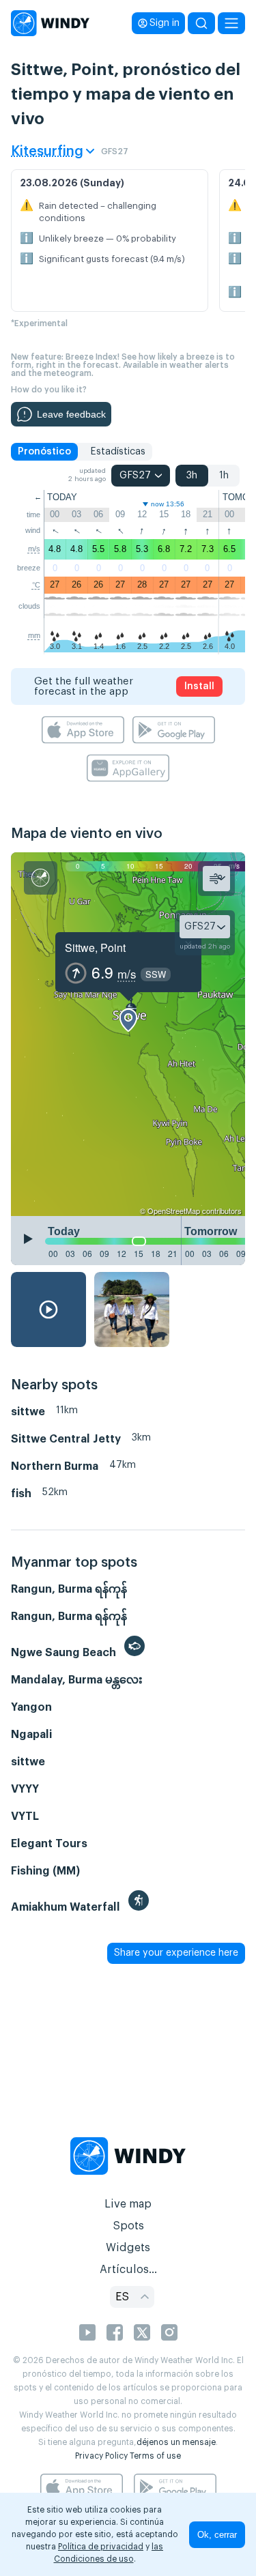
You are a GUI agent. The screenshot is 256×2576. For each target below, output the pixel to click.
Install (199, 686)
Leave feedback (71, 414)
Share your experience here (176, 1953)
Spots (128, 2226)
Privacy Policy (101, 2456)
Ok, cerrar (217, 2535)
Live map (128, 2204)
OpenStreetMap (174, 1211)
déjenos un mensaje (176, 2442)
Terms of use (155, 2456)
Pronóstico (44, 452)
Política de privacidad (101, 2547)
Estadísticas (118, 452)
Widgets (128, 2248)
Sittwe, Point (95, 947)
